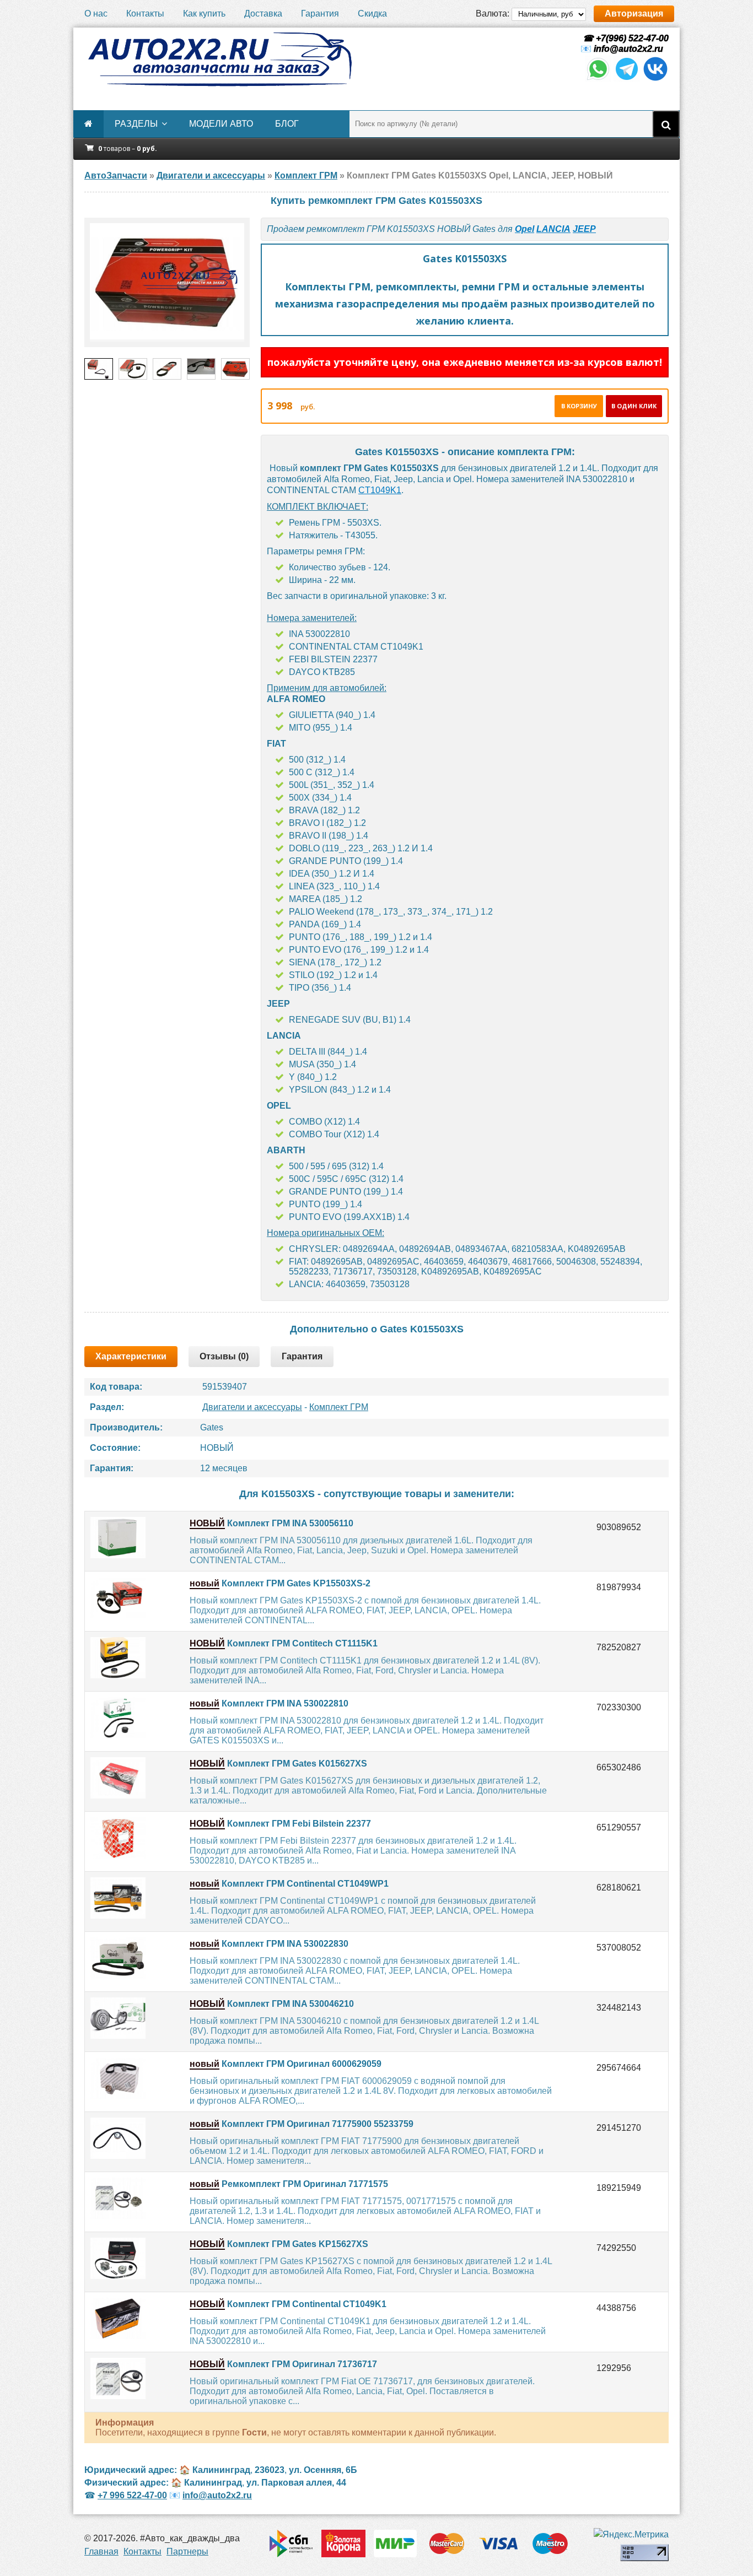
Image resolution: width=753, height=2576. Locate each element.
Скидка (372, 13)
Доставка (263, 13)
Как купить (204, 13)
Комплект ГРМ (339, 1407)
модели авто (221, 124)
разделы (136, 124)
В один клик (634, 406)
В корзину (579, 406)
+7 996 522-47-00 (132, 2495)
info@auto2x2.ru (628, 49)
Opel (525, 229)
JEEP (584, 229)
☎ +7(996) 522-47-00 (625, 38)
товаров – (128, 148)
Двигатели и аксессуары (252, 1407)
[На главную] (219, 60)
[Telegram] (627, 79)
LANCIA (553, 229)
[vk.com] (655, 79)
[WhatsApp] (598, 79)
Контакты (145, 13)
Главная (101, 2551)
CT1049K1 (380, 490)
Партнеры (187, 2551)
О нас (96, 13)
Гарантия (320, 13)
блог (287, 124)
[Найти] (666, 124)
